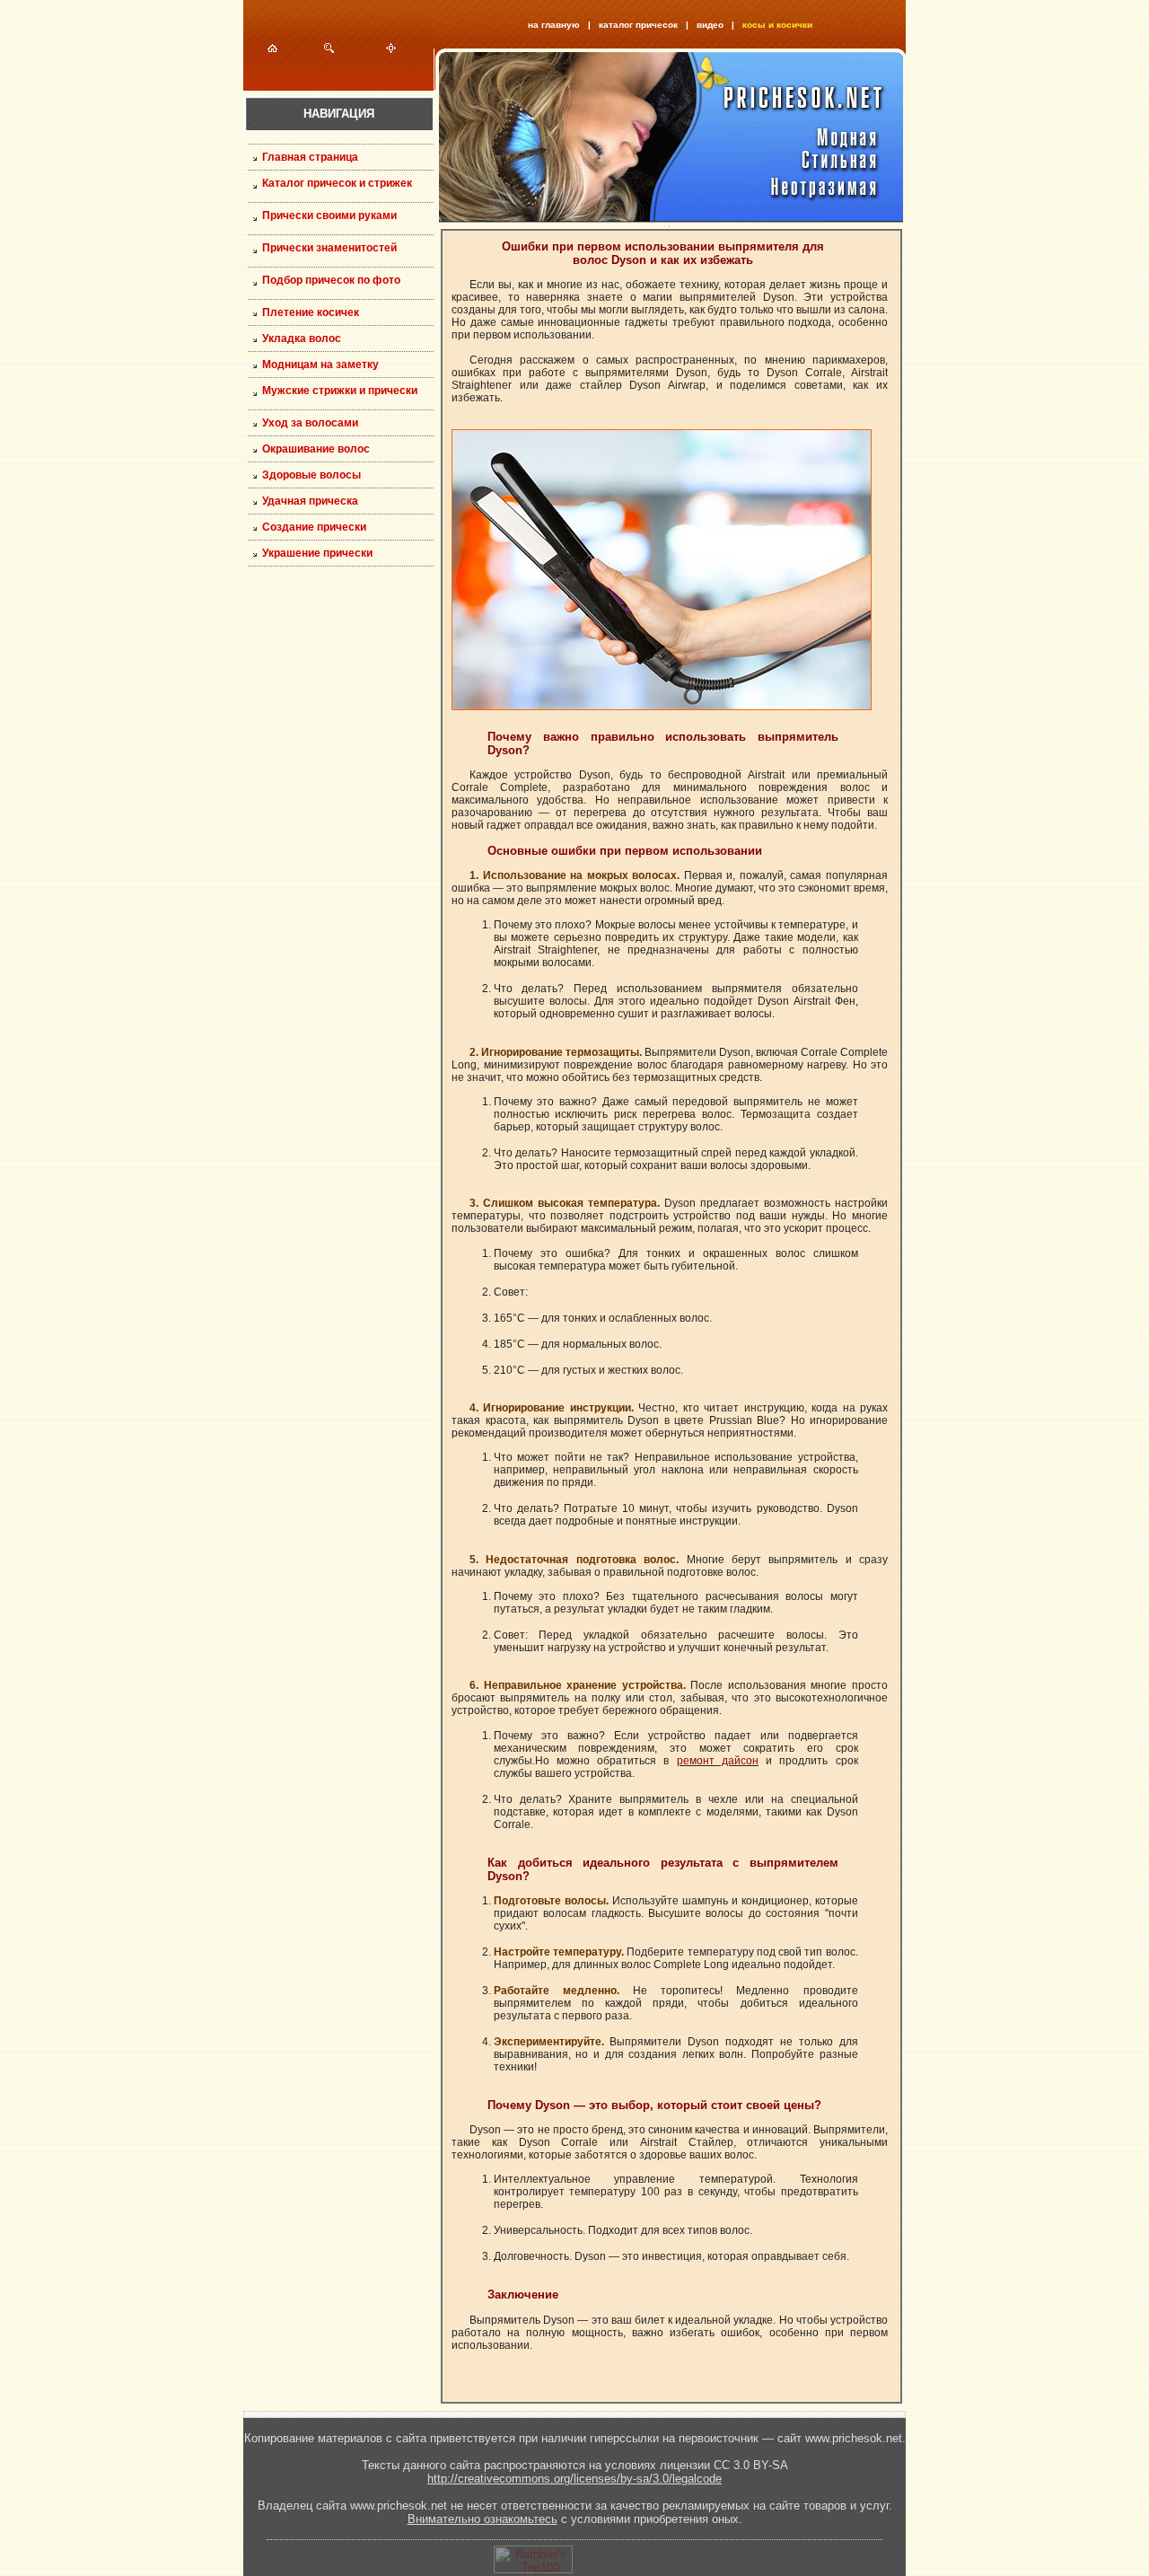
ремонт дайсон (718, 1761)
